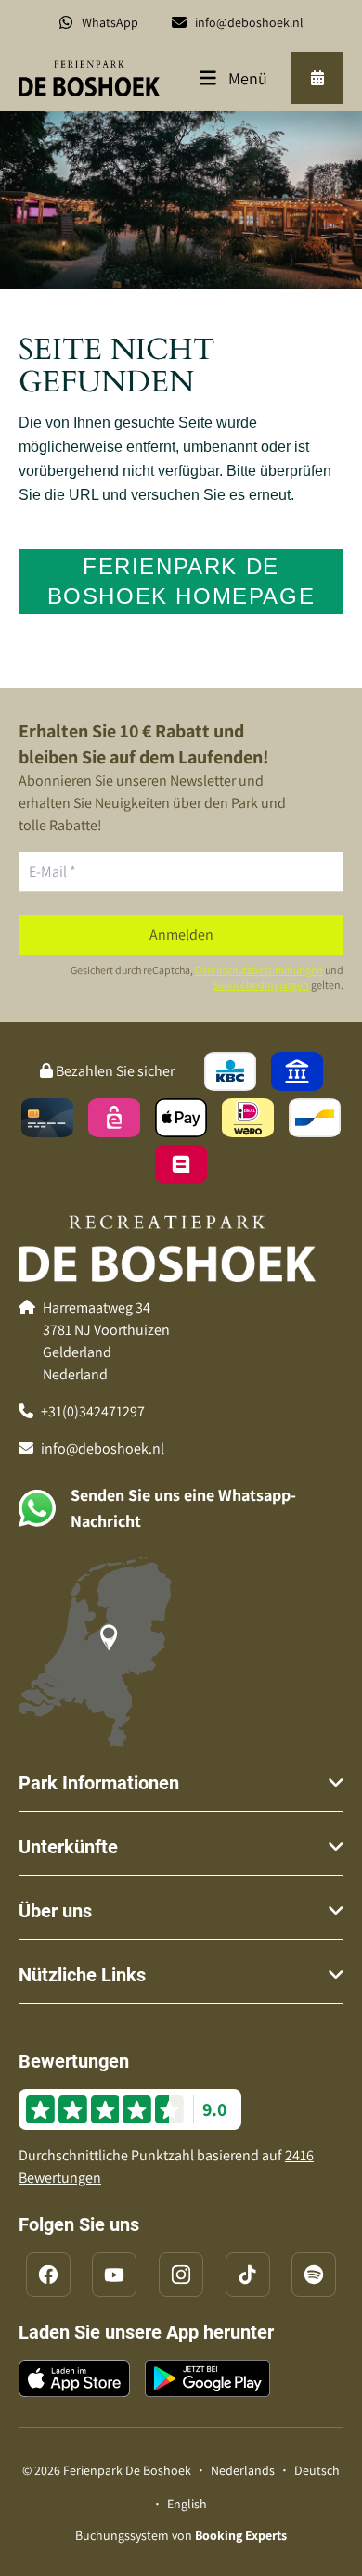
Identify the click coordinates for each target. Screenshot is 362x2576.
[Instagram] (181, 2275)
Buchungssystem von (181, 2535)
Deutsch (317, 2470)
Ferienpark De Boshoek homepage (181, 581)
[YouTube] (114, 2275)
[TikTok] (248, 2275)
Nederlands (243, 2470)
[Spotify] (314, 2275)
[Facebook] (48, 2275)
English (187, 2504)
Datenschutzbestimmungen (259, 970)
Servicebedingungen (261, 985)
